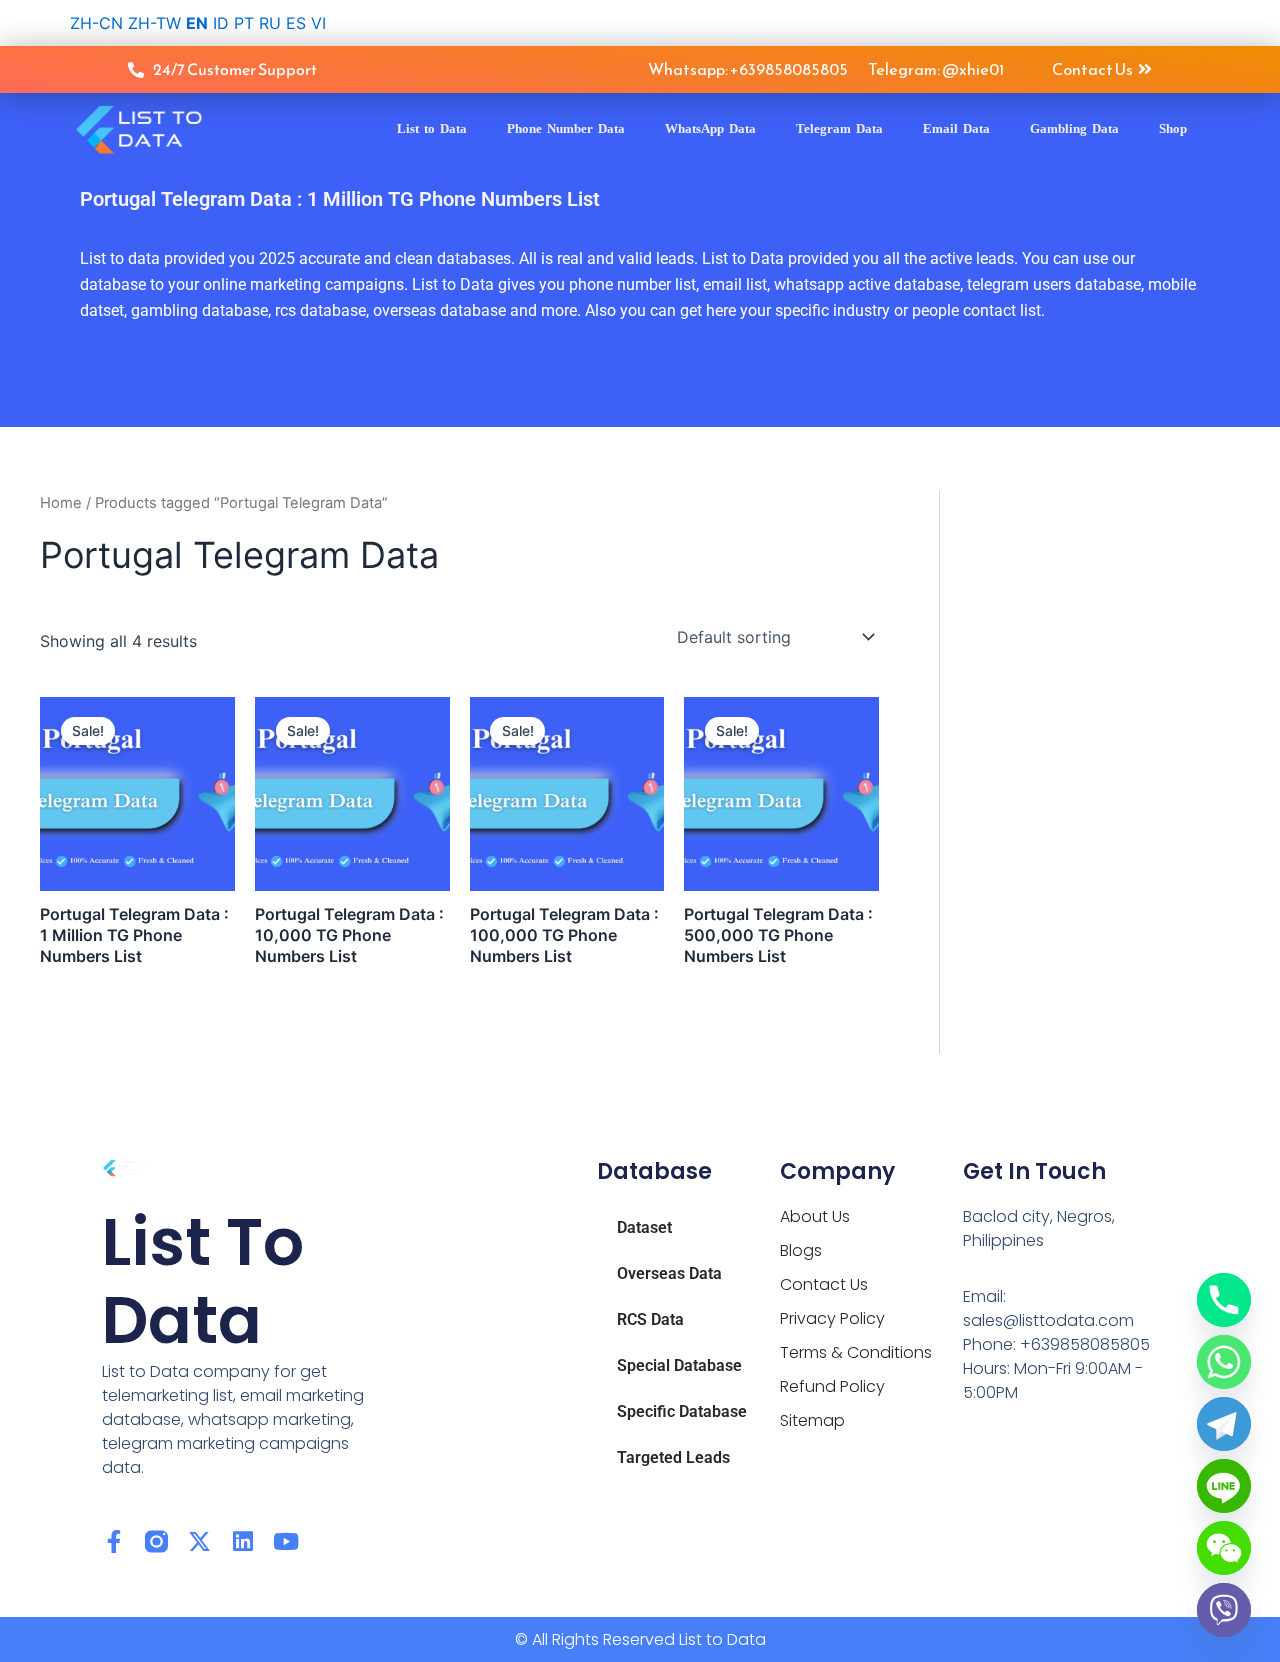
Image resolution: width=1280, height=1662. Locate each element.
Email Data (956, 128)
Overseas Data (669, 1273)
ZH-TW (154, 23)
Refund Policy (832, 1386)
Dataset (644, 1227)
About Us (815, 1216)
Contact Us (824, 1284)
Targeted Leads (673, 1457)
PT (244, 23)
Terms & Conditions (856, 1352)
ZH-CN (96, 23)
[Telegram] (1224, 1424)
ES (296, 23)
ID (221, 23)
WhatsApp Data (710, 128)
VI (318, 23)
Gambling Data (1074, 128)
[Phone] (1224, 1300)
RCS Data (650, 1319)
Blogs (801, 1250)
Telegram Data (839, 128)
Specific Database (682, 1411)
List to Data (432, 128)
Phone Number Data (566, 128)
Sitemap (812, 1420)
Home (61, 503)
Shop (1173, 128)
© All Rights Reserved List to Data (640, 1639)
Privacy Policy (832, 1318)
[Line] (1224, 1486)
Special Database (679, 1365)
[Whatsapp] (1224, 1362)
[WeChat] (1224, 1548)
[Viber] (1224, 1610)
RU (270, 23)
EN (197, 23)
